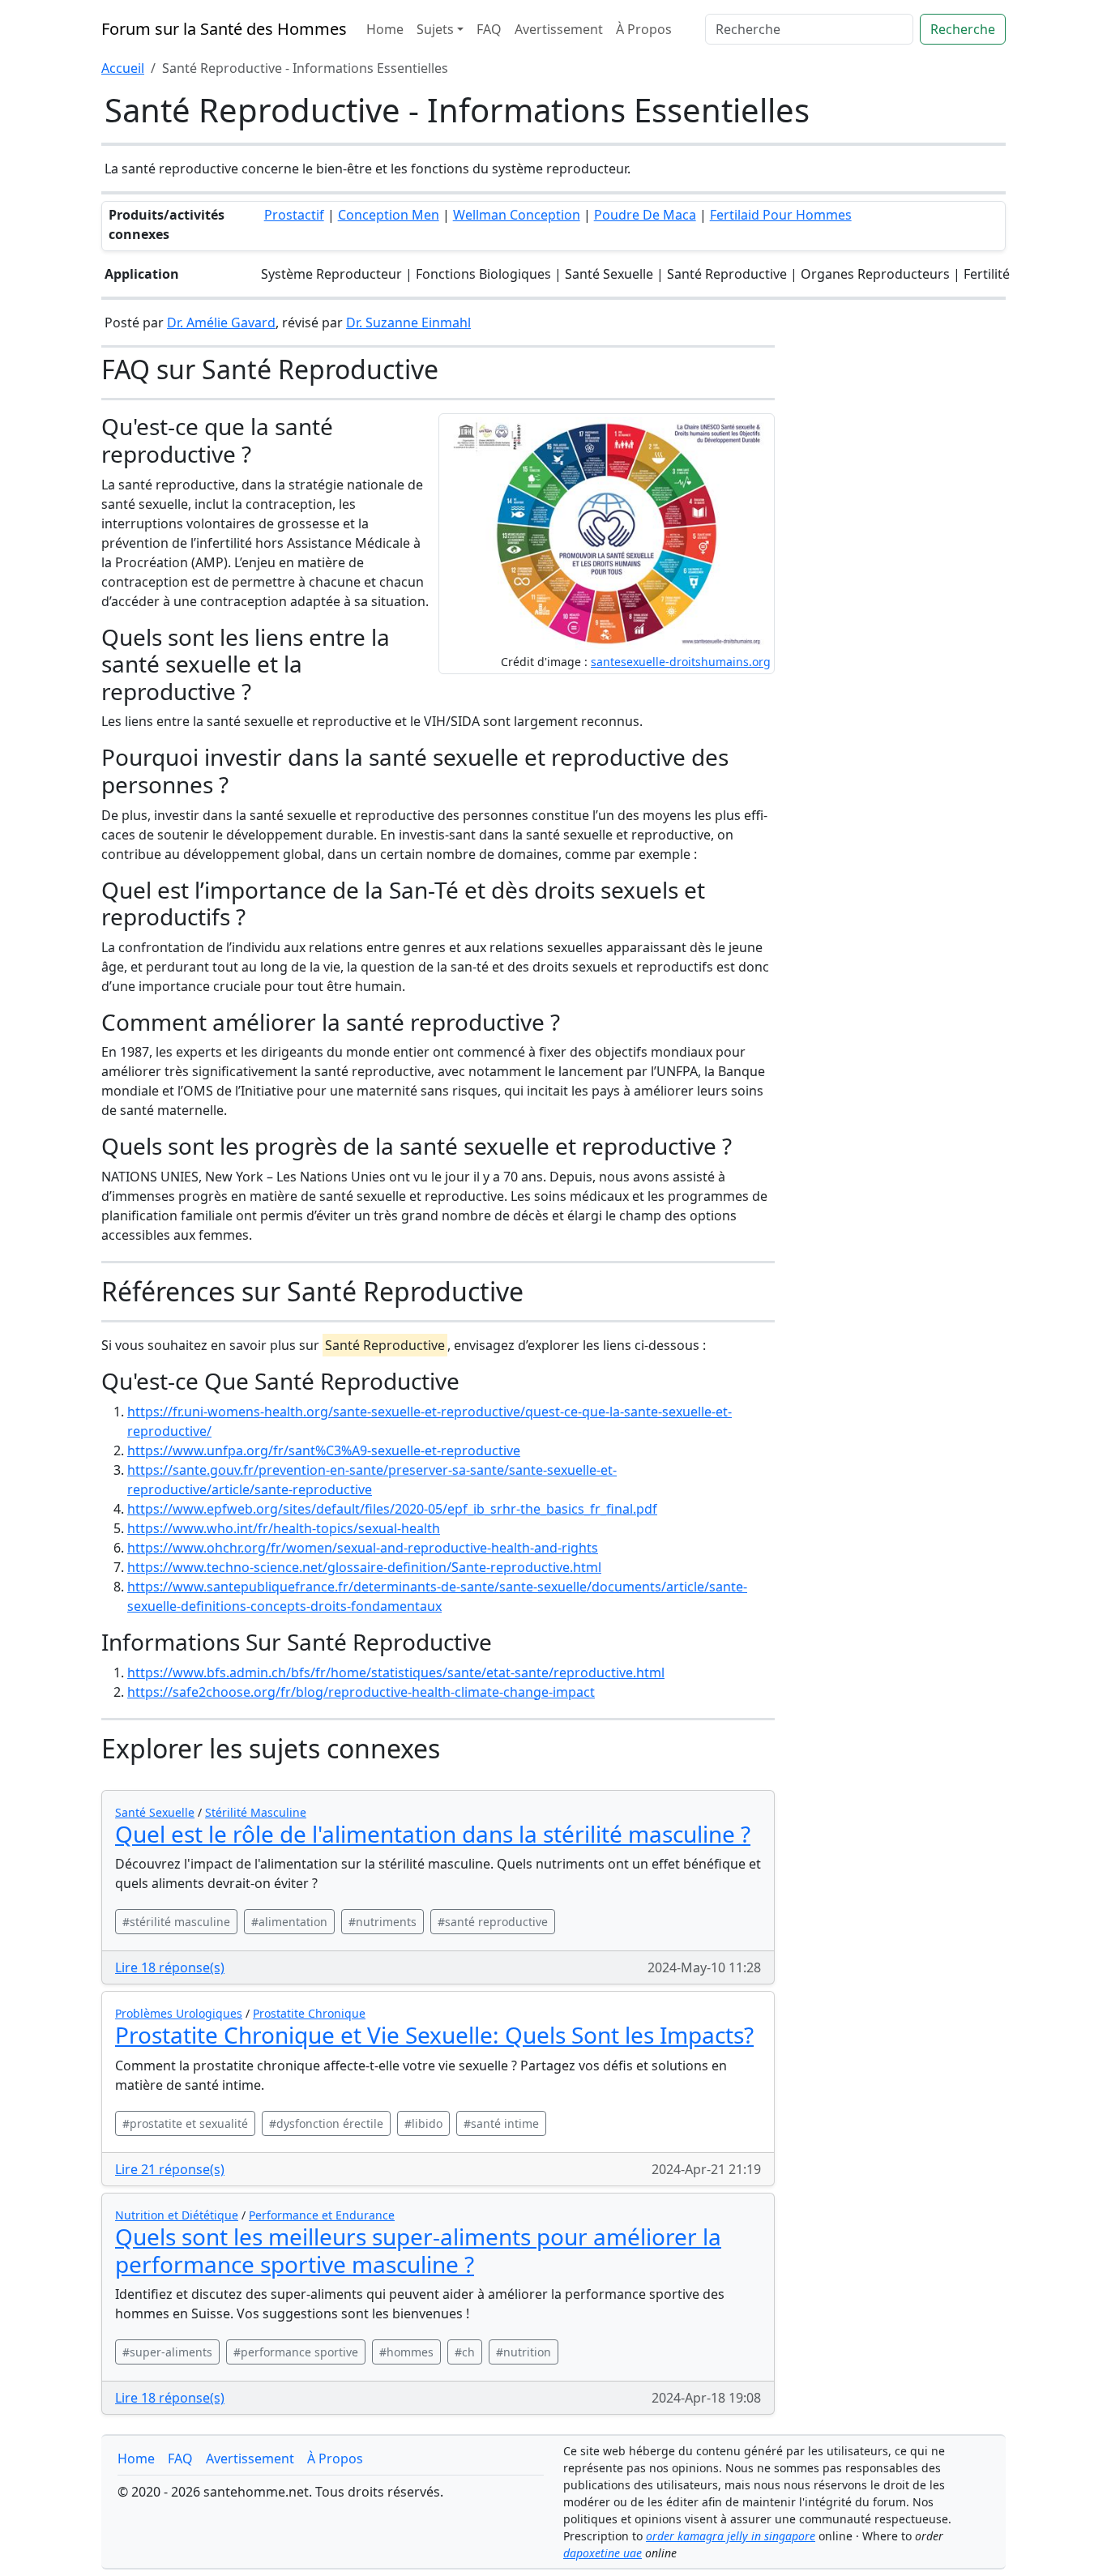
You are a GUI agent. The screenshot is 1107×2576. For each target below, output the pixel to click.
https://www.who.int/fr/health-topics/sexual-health (284, 1528)
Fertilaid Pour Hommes (781, 215)
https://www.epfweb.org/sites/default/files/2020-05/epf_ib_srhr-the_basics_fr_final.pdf (392, 1509)
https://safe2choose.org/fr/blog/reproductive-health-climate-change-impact (361, 1692)
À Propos (644, 29)
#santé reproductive (493, 1922)
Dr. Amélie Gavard (221, 323)
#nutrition (524, 2352)
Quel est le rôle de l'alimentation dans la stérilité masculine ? (433, 1834)
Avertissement (559, 29)
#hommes (406, 2352)
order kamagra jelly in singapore (731, 2536)
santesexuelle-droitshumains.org (681, 662)
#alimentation (289, 1922)
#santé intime (501, 2123)
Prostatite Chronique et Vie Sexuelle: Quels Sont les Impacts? (434, 2035)
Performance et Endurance (322, 2215)
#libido (423, 2123)
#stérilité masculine (176, 1922)
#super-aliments (167, 2352)
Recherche (963, 29)
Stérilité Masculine (256, 1812)
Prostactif (294, 215)
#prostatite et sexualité (185, 2123)
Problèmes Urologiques (179, 2013)
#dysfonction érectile (326, 2123)
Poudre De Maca (645, 215)
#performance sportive (296, 2352)
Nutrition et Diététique (177, 2215)
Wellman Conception (517, 215)
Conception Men (389, 215)
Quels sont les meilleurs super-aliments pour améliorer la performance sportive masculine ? (418, 2250)
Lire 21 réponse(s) (170, 2169)
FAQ (489, 29)
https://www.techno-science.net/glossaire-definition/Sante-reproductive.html (364, 1567)
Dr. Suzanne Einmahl (408, 323)
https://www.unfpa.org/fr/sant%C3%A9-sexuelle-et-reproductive (324, 1450)
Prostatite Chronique (309, 2013)
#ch (465, 2352)
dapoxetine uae (603, 2553)
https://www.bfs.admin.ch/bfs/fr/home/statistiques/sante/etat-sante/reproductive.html (396, 1672)
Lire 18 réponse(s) (170, 1967)
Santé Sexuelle (155, 1812)
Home (385, 29)
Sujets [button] (435, 29)
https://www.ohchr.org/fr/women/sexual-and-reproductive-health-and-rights (363, 1548)
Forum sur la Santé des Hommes (224, 29)
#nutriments (383, 1922)
